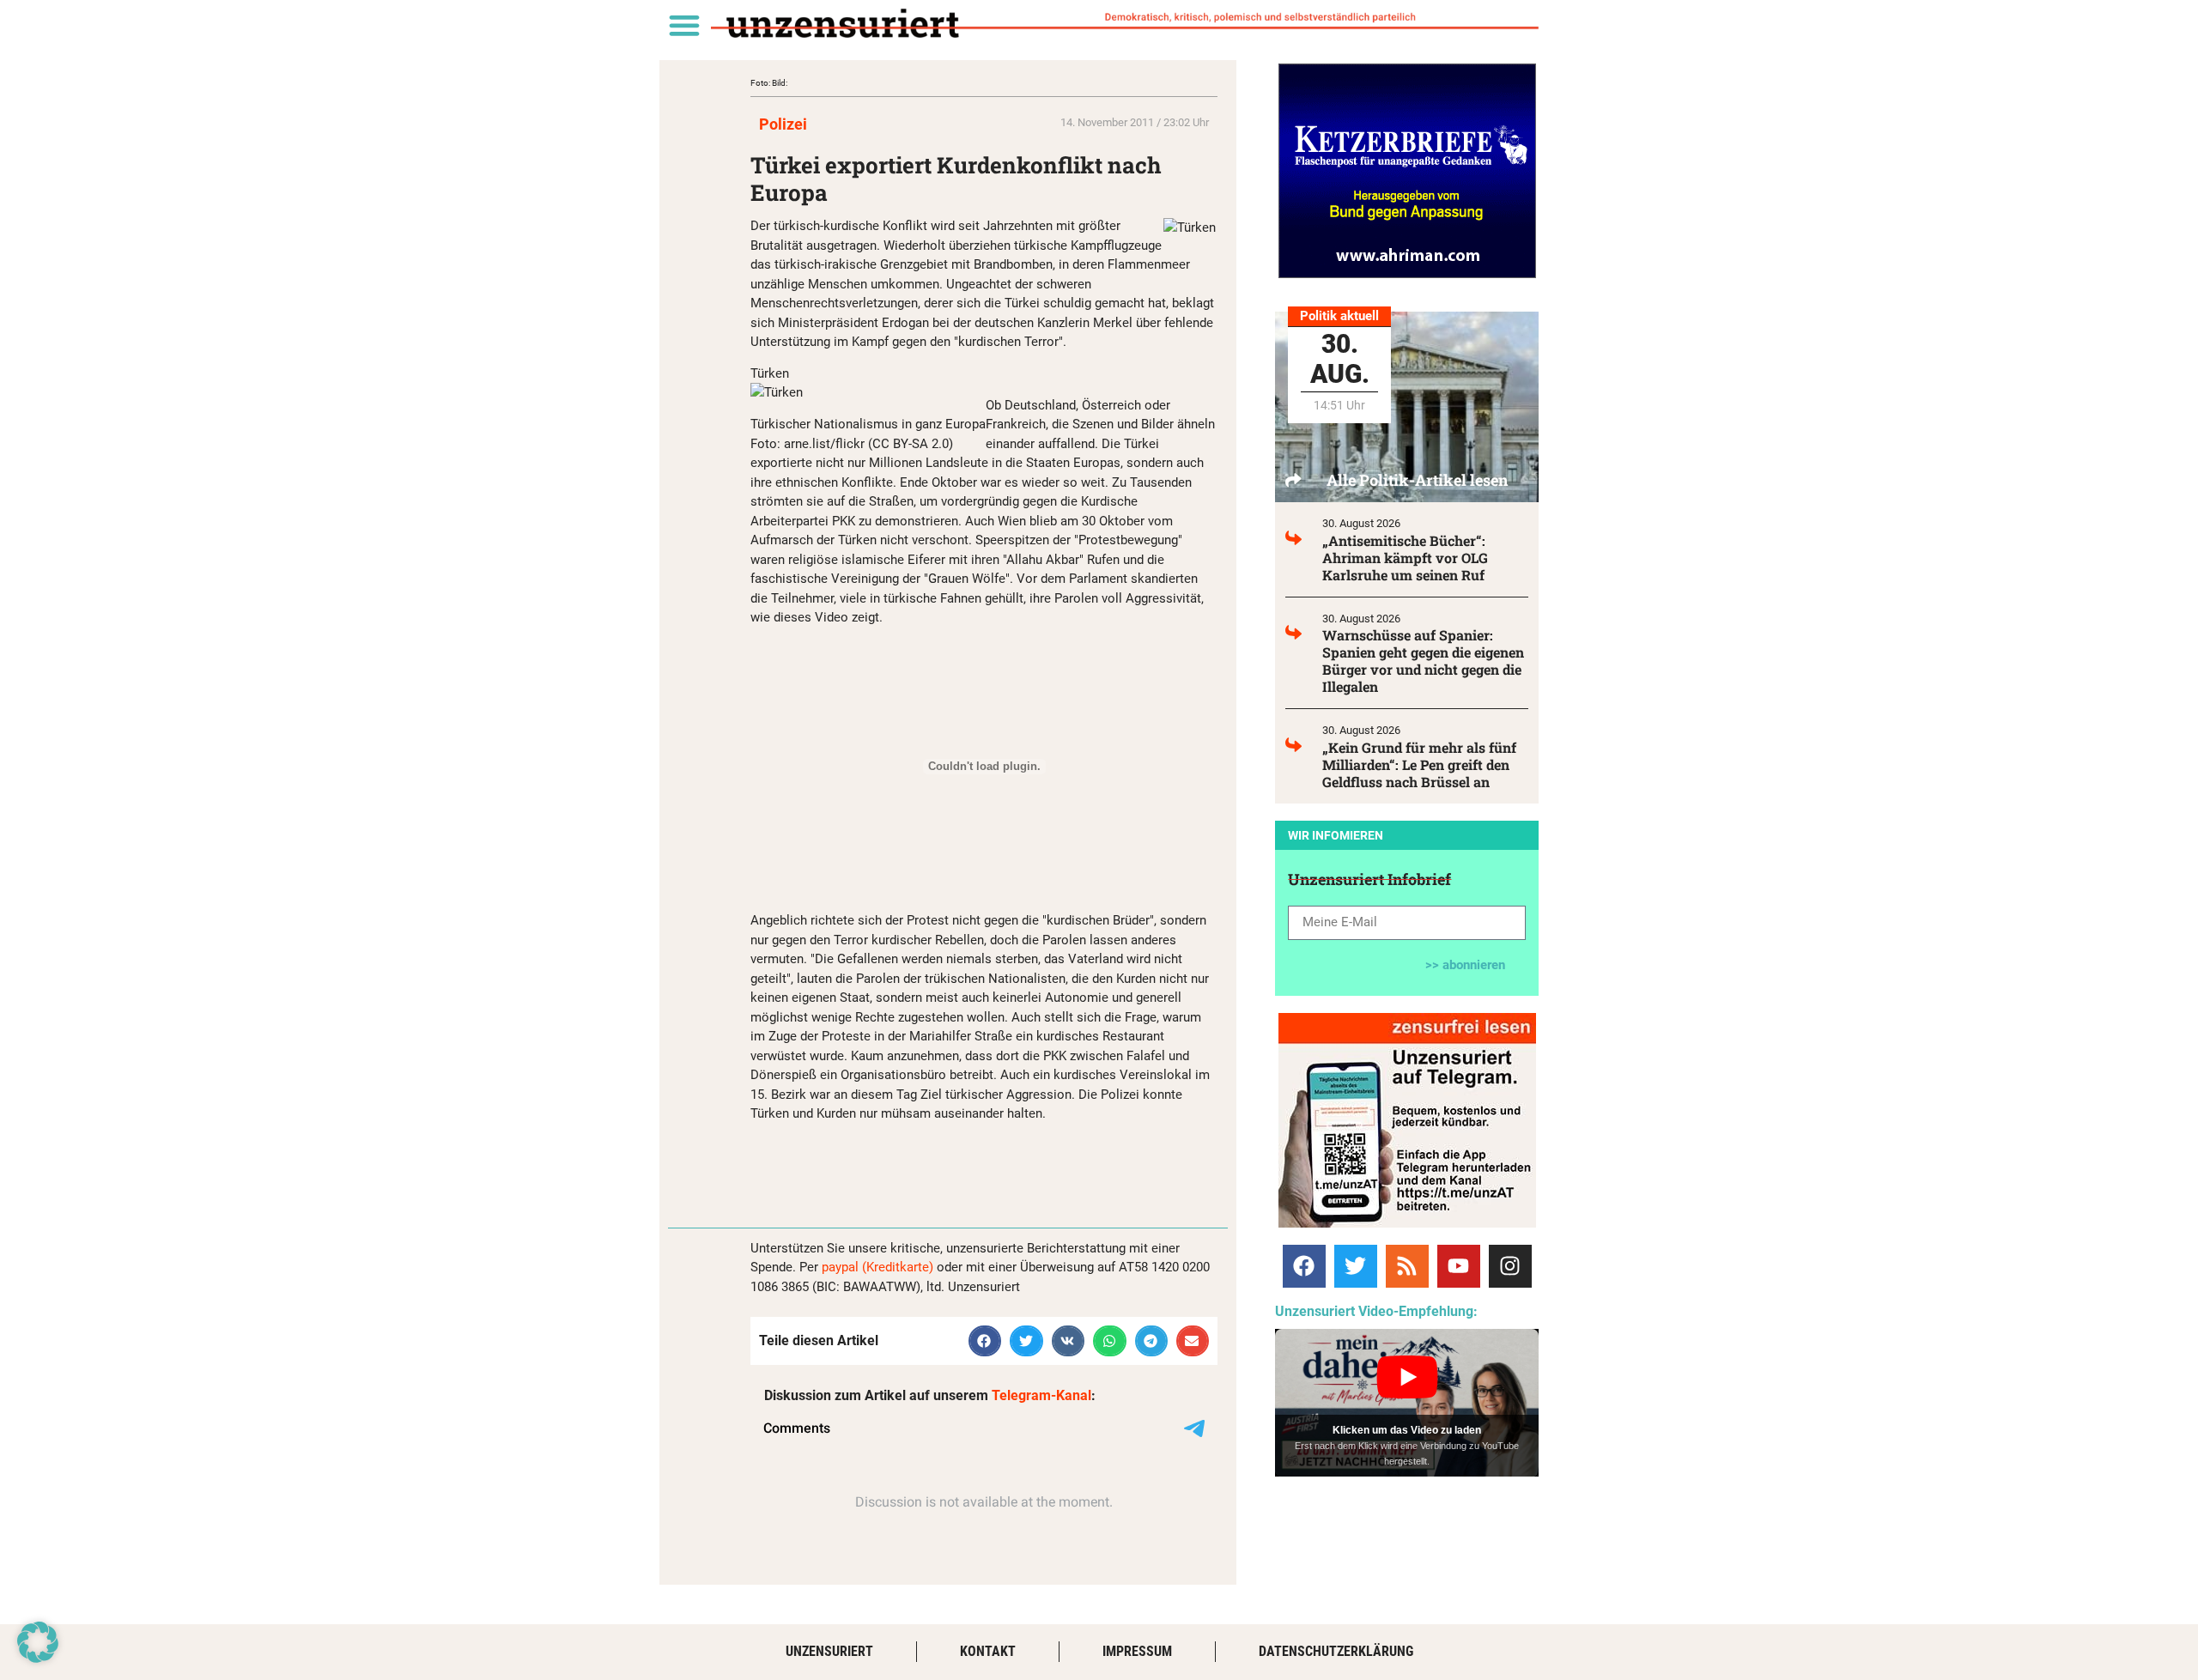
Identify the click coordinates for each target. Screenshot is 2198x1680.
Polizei (783, 124)
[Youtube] (1459, 1266)
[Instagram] (1510, 1266)
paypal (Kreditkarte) (877, 1267)
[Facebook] (1304, 1266)
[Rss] (1407, 1266)
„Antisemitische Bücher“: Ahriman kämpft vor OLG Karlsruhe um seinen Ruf (1405, 558)
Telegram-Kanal (1041, 1395)
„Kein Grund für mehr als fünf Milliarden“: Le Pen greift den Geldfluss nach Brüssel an (1419, 764)
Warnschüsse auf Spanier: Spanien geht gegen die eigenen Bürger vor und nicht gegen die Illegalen (1423, 661)
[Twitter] (1356, 1266)
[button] (684, 24)
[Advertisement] (951, 1161)
